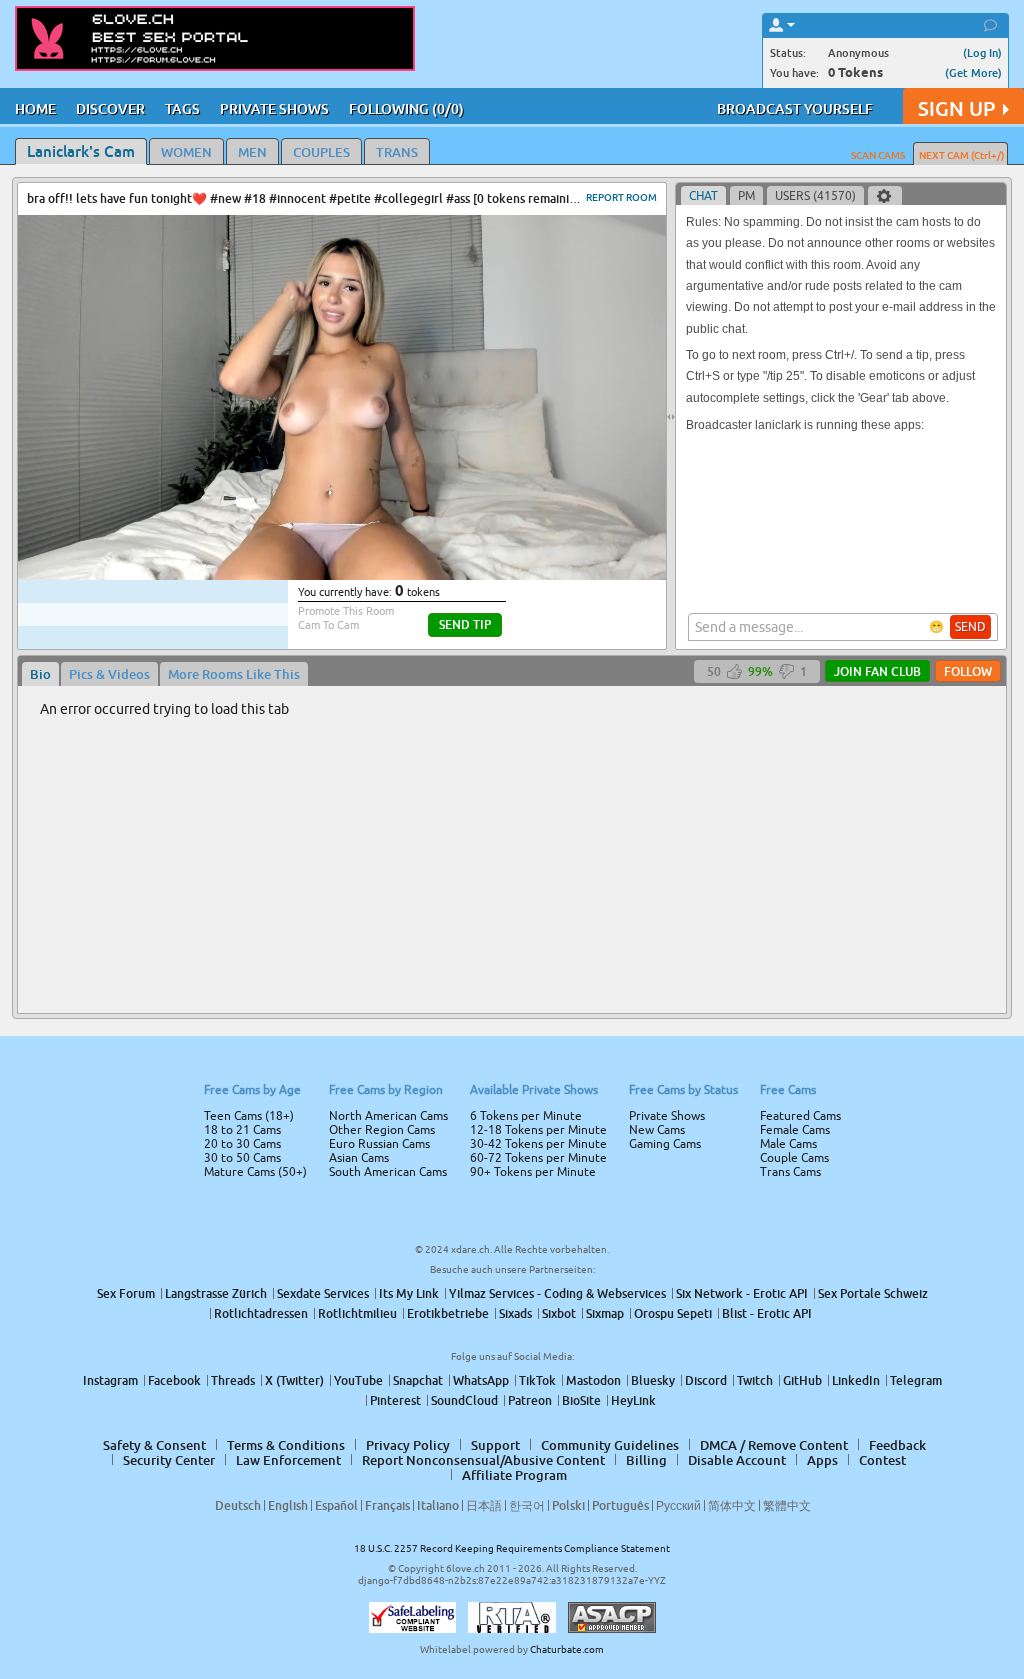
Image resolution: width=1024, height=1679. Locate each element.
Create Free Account (512, 980)
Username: (362, 771)
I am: (378, 847)
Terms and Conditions (575, 893)
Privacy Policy (554, 919)
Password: (364, 811)
